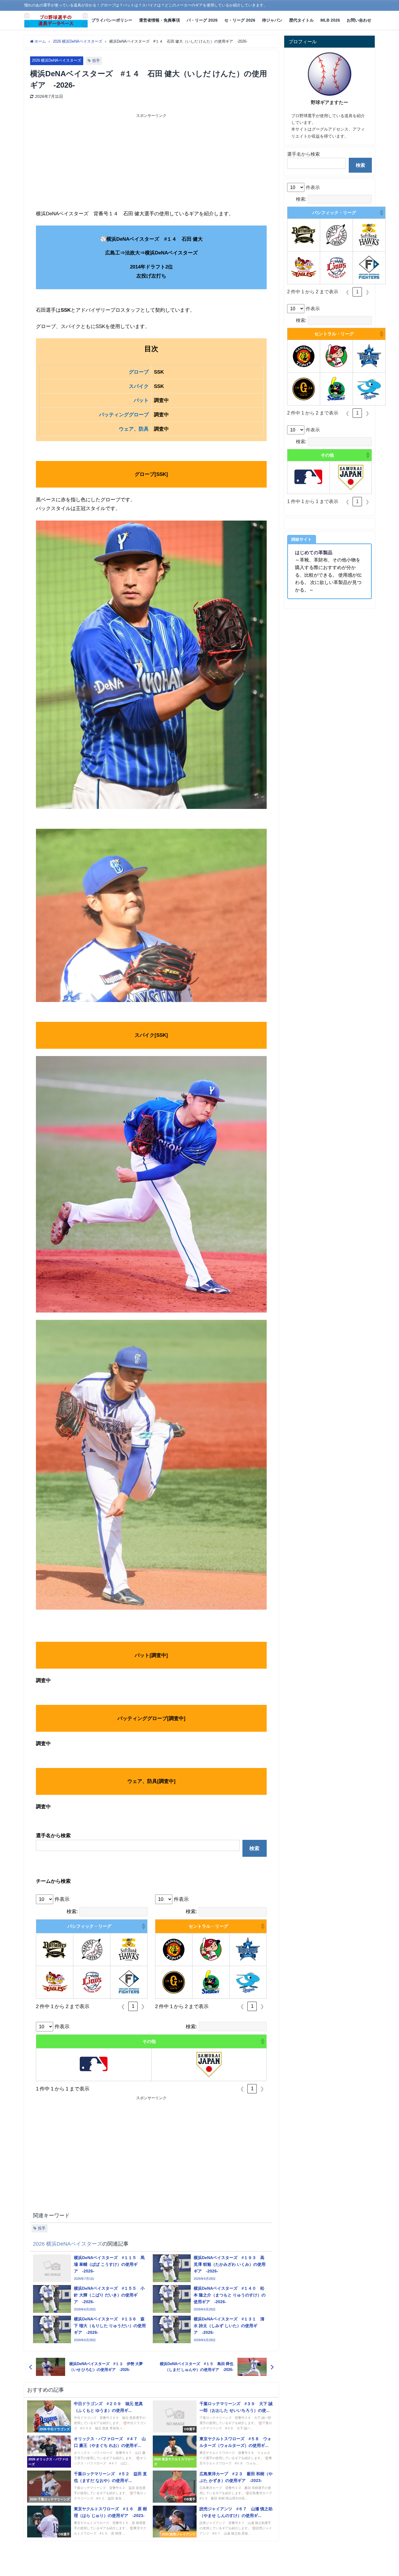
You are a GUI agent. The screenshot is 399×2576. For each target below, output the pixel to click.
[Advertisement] (94, 162)
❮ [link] (123, 2006)
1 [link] (133, 2006)
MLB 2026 (330, 20)
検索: (72, 1911)
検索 (254, 1848)
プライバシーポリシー (112, 20)
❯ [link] (143, 2006)
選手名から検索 (303, 154)
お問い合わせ (359, 20)
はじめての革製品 (314, 552)
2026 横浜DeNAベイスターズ (57, 60)
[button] (143, 1926)
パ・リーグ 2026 (202, 20)
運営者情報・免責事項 (159, 20)
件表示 (62, 1899)
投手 (96, 61)
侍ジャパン (272, 20)
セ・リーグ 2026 (240, 20)
